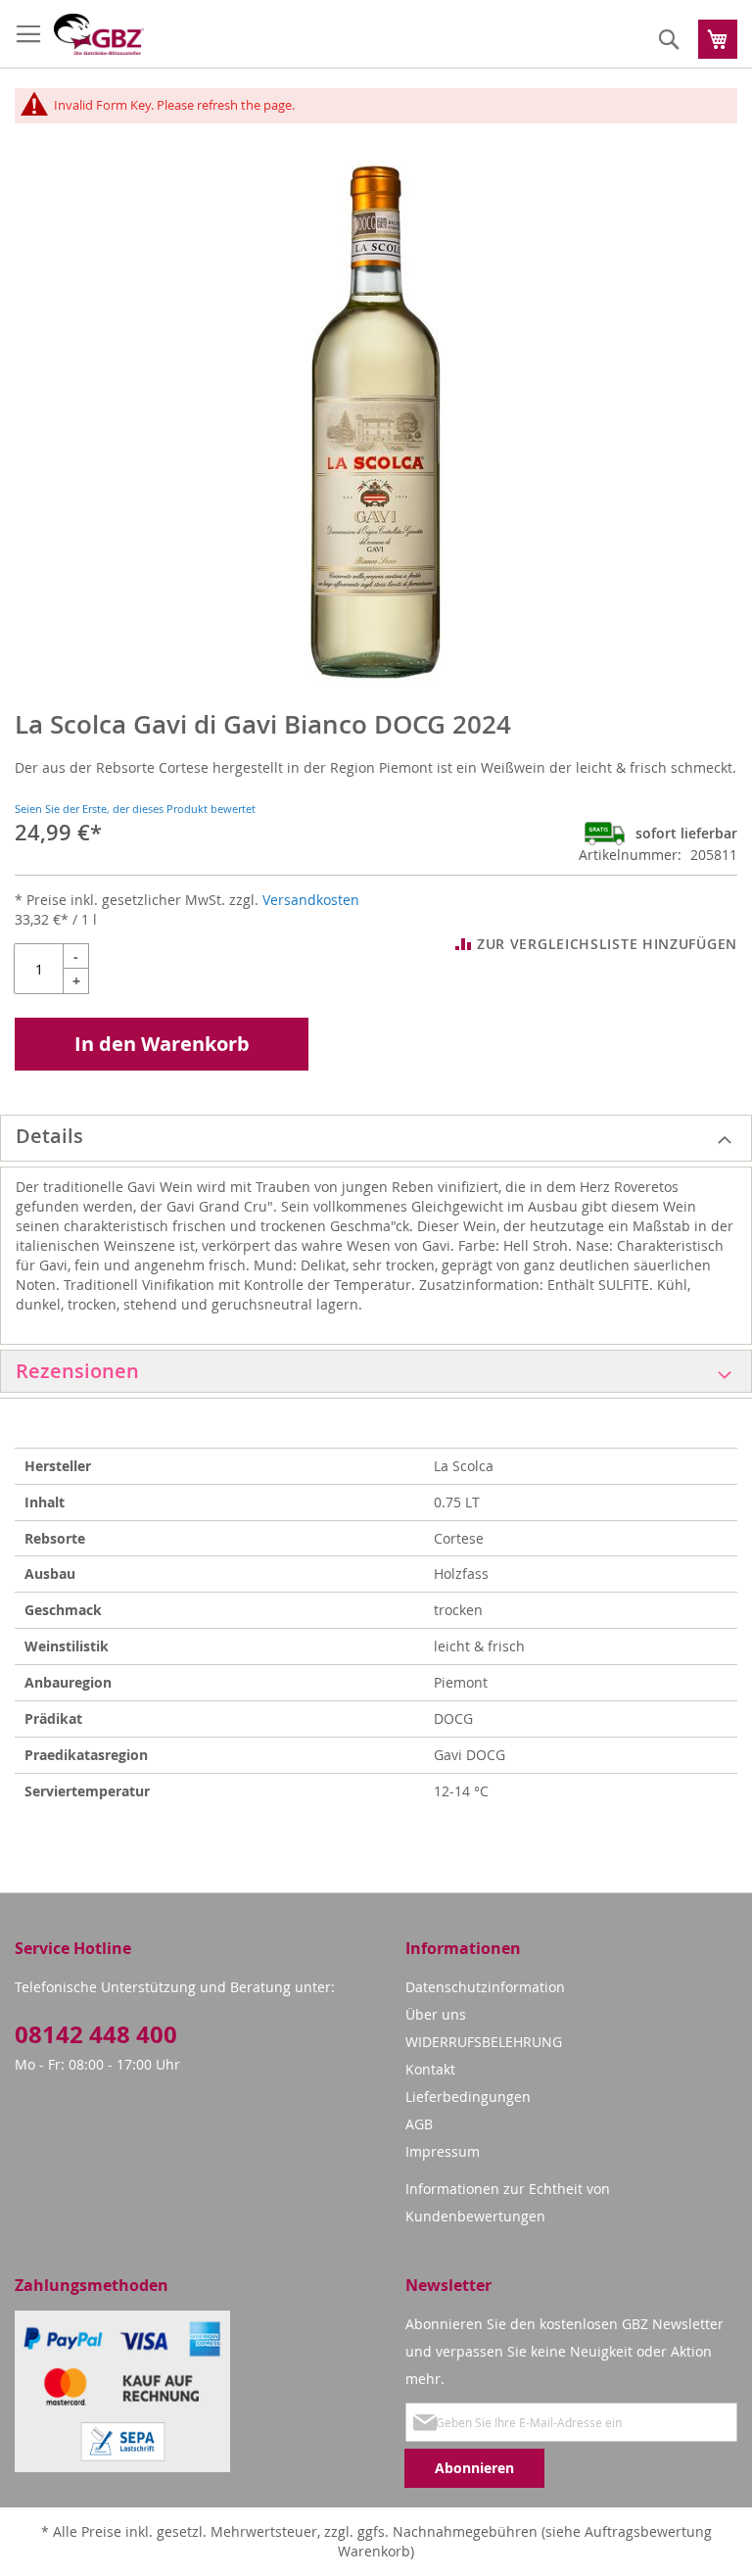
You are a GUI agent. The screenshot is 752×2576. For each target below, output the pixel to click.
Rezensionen (77, 1371)
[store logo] (99, 34)
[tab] (376, 1138)
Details (49, 1136)
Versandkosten (311, 900)
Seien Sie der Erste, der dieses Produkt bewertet (135, 809)
